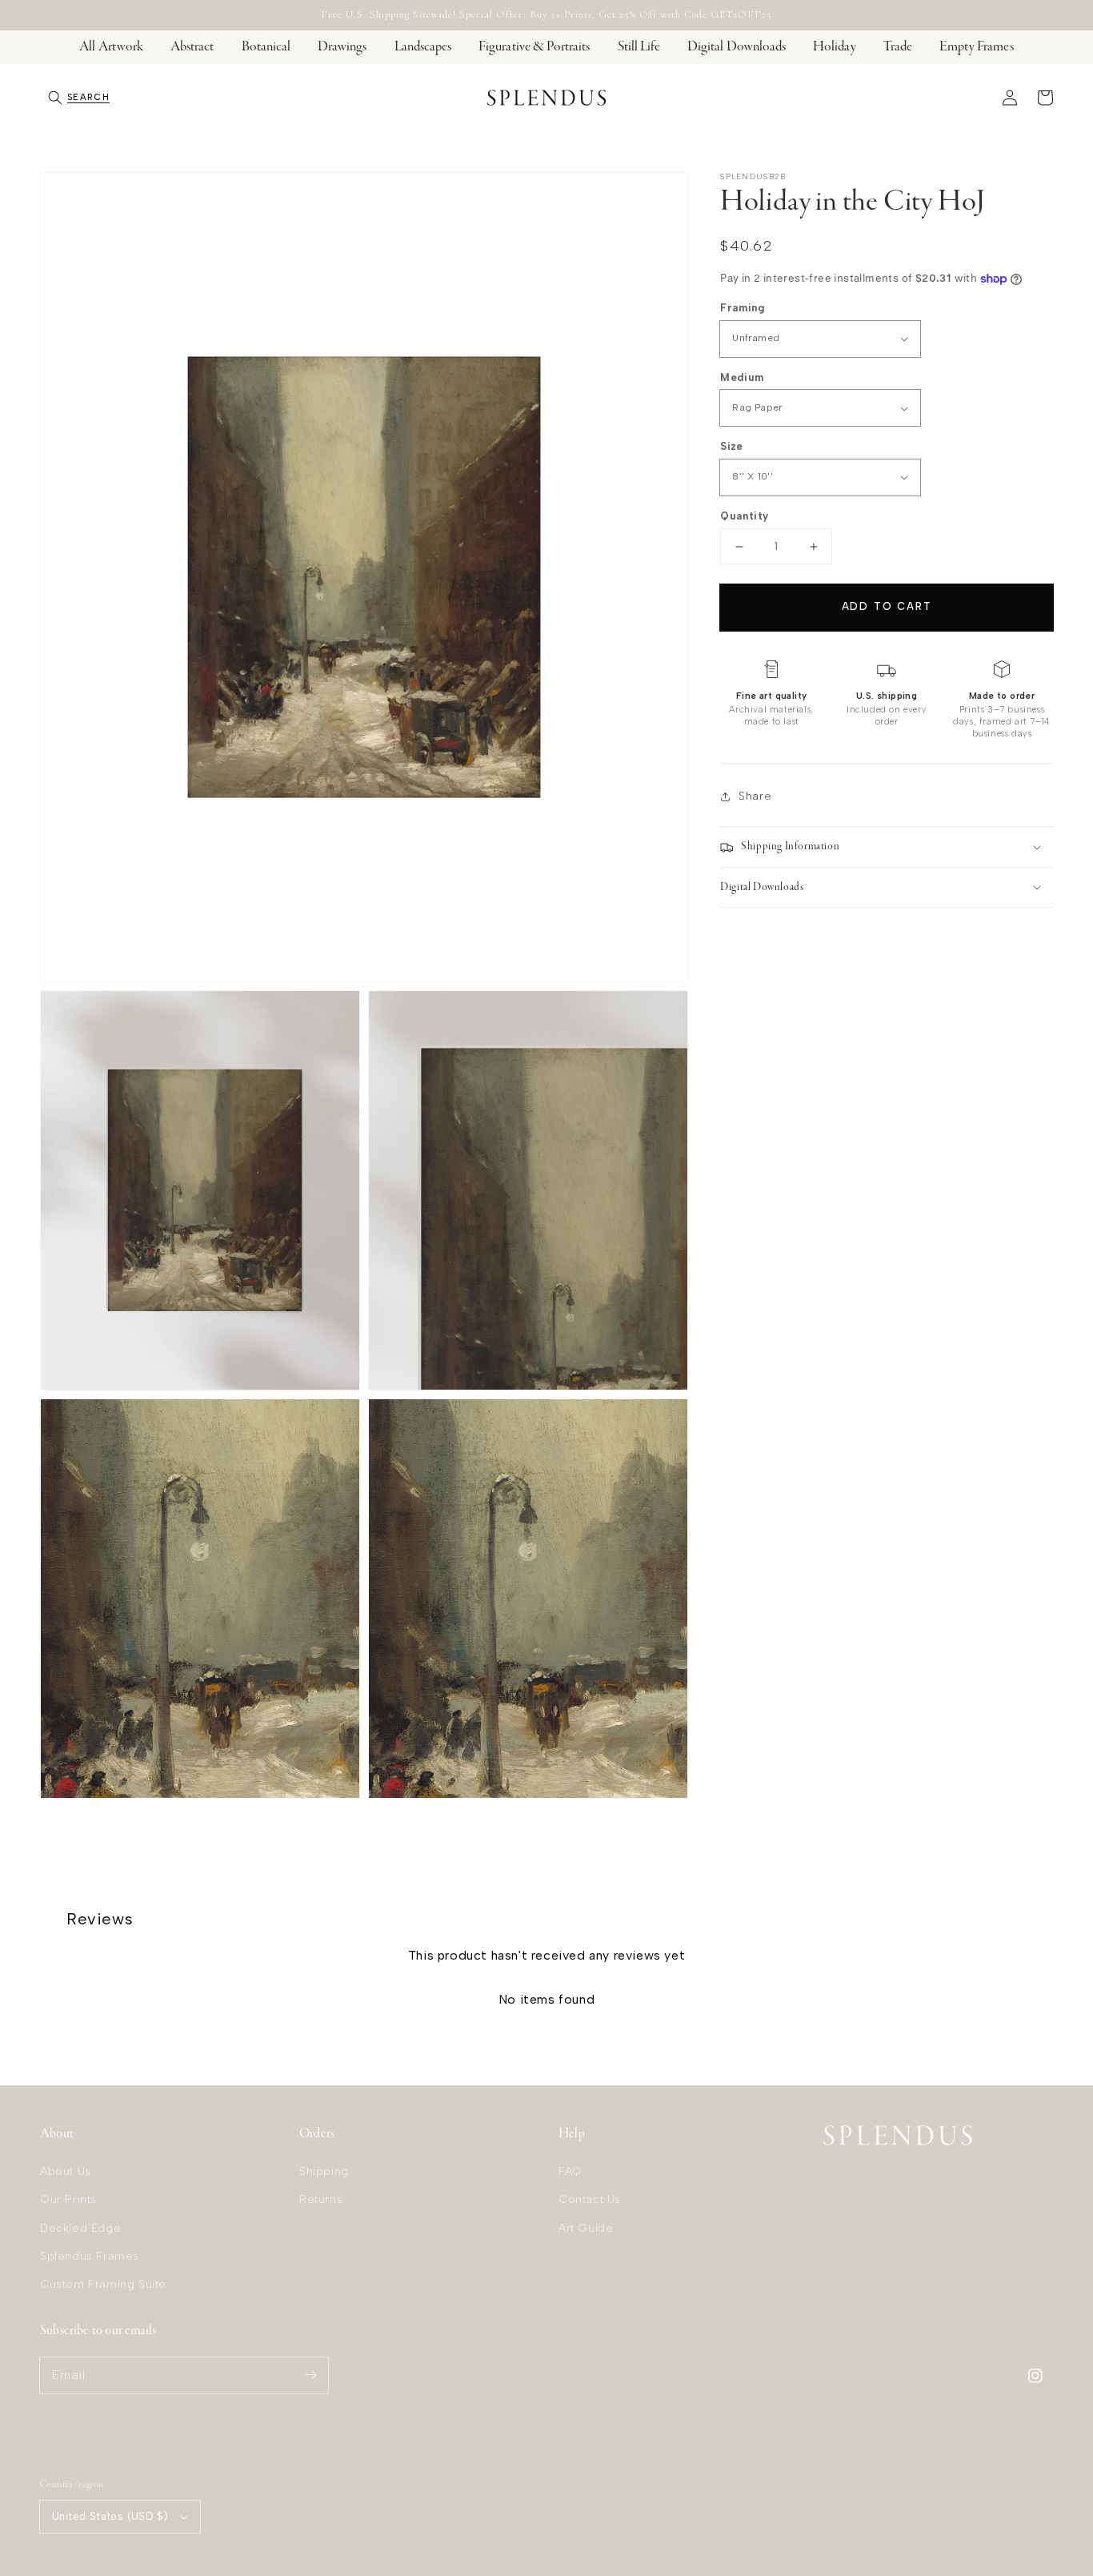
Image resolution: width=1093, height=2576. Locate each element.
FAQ (570, 2171)
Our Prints (68, 2199)
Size (732, 446)
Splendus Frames (90, 2256)
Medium (742, 377)
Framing (743, 308)
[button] (79, 98)
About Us (66, 2171)
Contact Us (590, 2199)
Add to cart (887, 606)
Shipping (324, 2171)
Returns (321, 2199)
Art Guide (586, 2228)
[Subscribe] (310, 2375)
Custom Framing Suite (103, 2284)
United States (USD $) (110, 2516)
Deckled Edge (80, 2228)
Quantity (744, 516)
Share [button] (755, 796)
